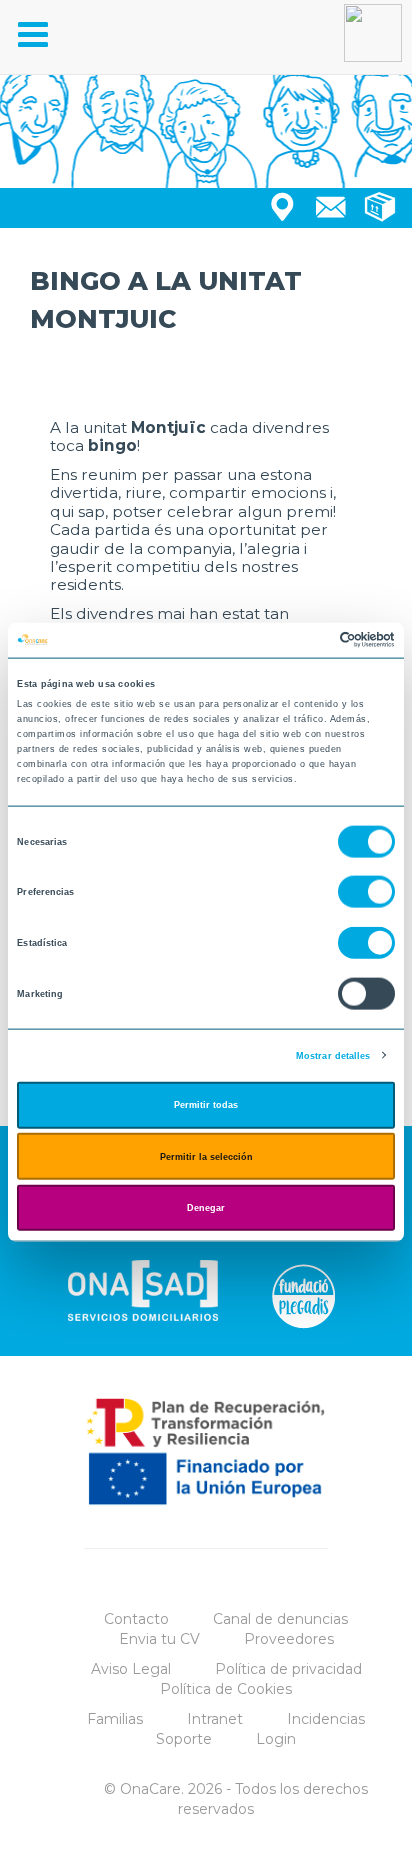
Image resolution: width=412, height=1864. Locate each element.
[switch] (366, 892)
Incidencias (326, 1719)
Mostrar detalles (333, 1055)
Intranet (215, 1719)
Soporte (184, 1739)
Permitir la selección (206, 1156)
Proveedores (289, 1639)
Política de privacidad (288, 1669)
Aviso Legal (131, 1669)
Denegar (206, 1208)
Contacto (136, 1619)
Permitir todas (206, 1105)
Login (276, 1739)
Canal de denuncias (280, 1619)
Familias (115, 1719)
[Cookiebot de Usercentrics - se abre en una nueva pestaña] (307, 640)
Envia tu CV (159, 1639)
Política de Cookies (226, 1689)
